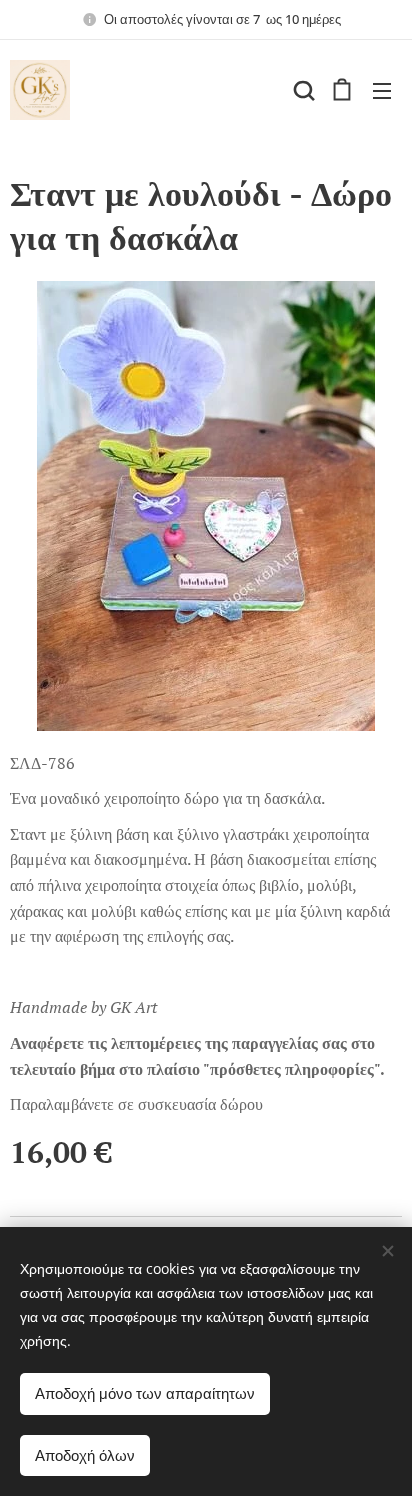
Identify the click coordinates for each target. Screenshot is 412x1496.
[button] (302, 90)
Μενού (382, 90)
